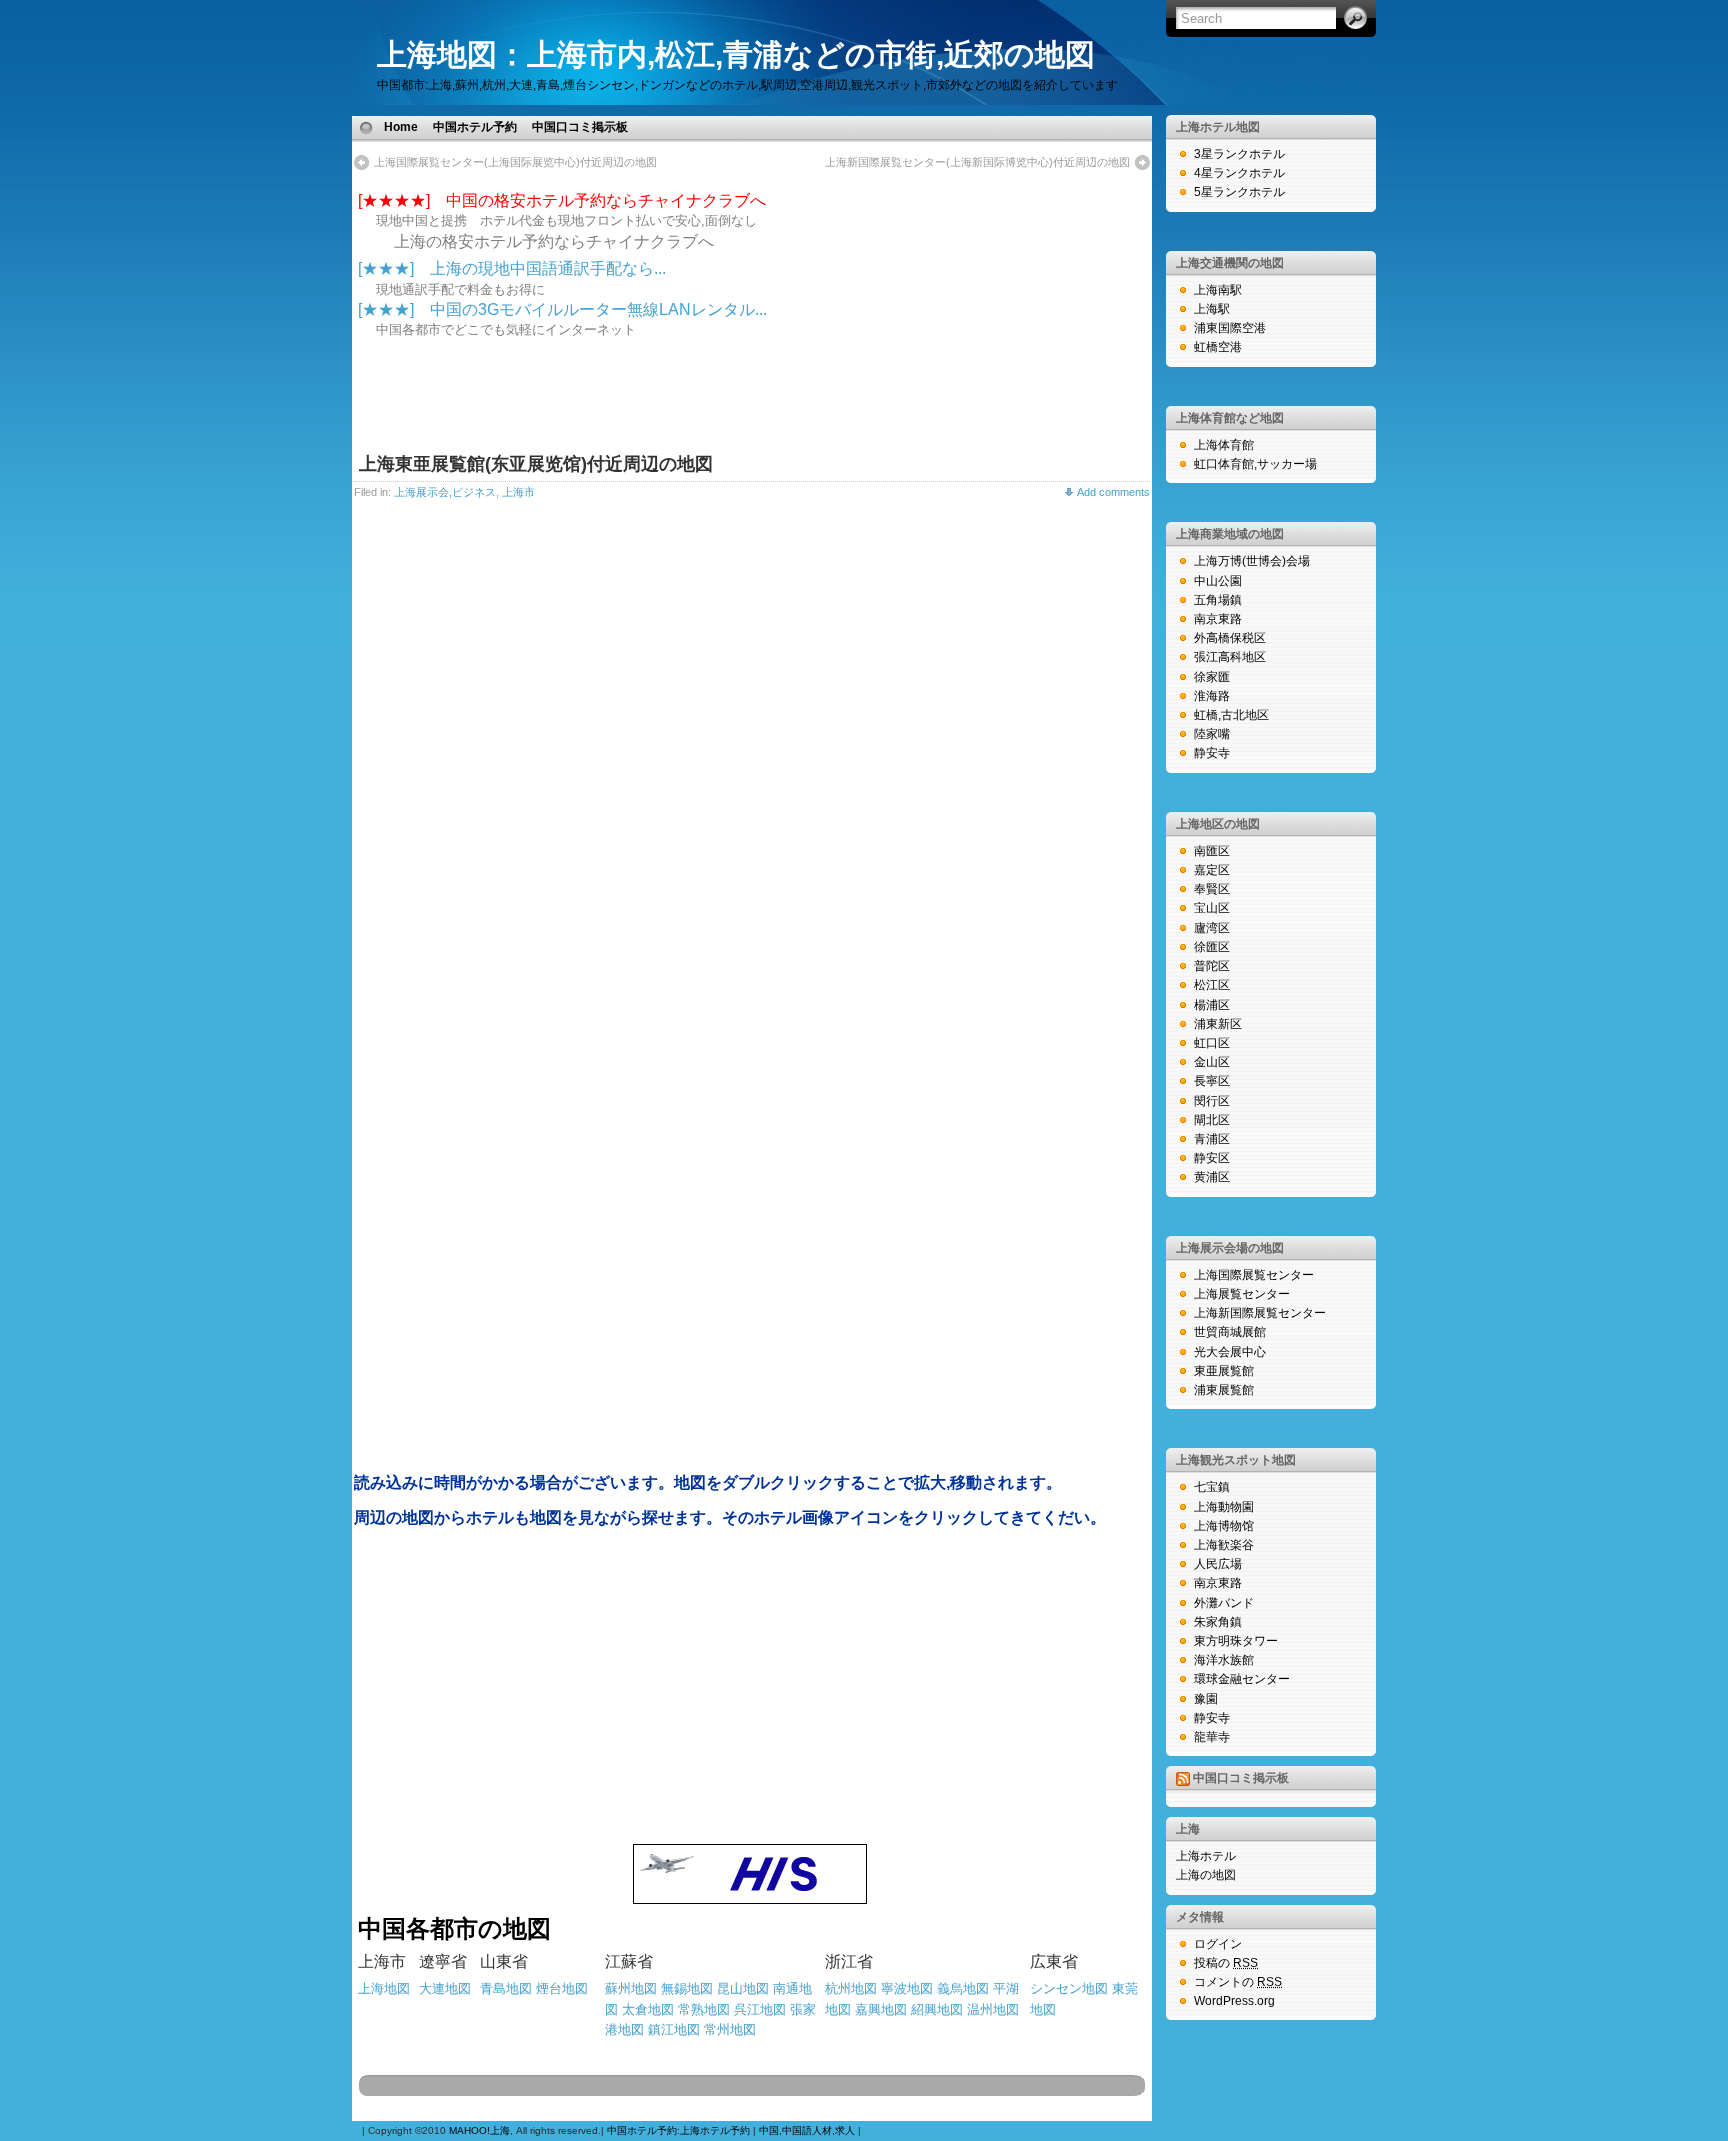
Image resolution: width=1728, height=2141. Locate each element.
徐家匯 (1212, 677)
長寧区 (1212, 1081)
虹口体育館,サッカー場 (1255, 464)
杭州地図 (851, 1988)
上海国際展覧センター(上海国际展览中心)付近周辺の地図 (515, 162)
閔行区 (1212, 1101)
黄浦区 (1212, 1177)
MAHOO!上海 (479, 2130)
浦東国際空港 (1230, 328)
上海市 (518, 492)
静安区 (1212, 1158)
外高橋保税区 (1230, 638)
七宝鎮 (1212, 1487)
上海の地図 (1206, 1875)
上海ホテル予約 (715, 2130)
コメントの (1238, 1982)
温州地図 (993, 2009)
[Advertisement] (870, 126)
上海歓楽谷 (1224, 1545)
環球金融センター (1242, 1679)
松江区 (1212, 985)
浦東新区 (1218, 1024)
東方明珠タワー (1236, 1641)
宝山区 (1212, 908)
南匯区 (1212, 851)
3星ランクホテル (1239, 154)
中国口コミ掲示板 (580, 127)
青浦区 (1212, 1139)
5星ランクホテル (1239, 192)
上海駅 (1212, 309)
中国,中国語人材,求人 (807, 2130)
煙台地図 (562, 1988)
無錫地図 (687, 1988)
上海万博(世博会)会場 (1252, 561)
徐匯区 (1212, 947)
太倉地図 (648, 2009)
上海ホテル (1206, 1856)
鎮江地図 (674, 2029)
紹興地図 (937, 2009)
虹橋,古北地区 (1231, 715)
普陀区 (1212, 966)
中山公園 (1218, 581)
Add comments (1113, 492)
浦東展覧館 (1224, 1390)
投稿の (1226, 1963)
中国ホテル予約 (475, 127)
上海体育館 (1224, 445)
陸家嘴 (1212, 734)
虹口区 (1212, 1043)
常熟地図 (704, 2009)
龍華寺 (1212, 1737)
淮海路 (1212, 696)
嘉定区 (1212, 870)
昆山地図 (743, 1988)
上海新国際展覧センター (1260, 1313)
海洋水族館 (1224, 1660)
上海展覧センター (1242, 1294)
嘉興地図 (881, 2009)
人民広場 (1218, 1564)
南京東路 (1218, 619)
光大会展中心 (1230, 1352)
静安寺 (1212, 753)
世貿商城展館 (1230, 1332)
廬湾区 (1212, 928)
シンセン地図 (1069, 1988)
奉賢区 (1212, 889)
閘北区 (1212, 1120)
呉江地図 (760, 2009)
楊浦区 (1212, 1005)
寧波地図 (907, 1988)
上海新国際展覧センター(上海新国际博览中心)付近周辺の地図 (977, 162)
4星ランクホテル (1239, 173)
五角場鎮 (1218, 600)
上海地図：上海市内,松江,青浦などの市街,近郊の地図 (736, 54)
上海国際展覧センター (1254, 1275)
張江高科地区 (1230, 657)
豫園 (1206, 1699)
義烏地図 (963, 1988)
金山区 (1212, 1062)
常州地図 (730, 2029)
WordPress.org (1234, 2001)
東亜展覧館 (1224, 1371)
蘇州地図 (631, 1988)
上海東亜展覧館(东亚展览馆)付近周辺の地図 (536, 464)
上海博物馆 (1224, 1526)
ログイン (1218, 1944)
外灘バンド (1224, 1603)
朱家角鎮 (1218, 1622)
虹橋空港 (1218, 347)
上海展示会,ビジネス (445, 492)
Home (401, 127)
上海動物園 (1224, 1507)
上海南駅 (1218, 290)
